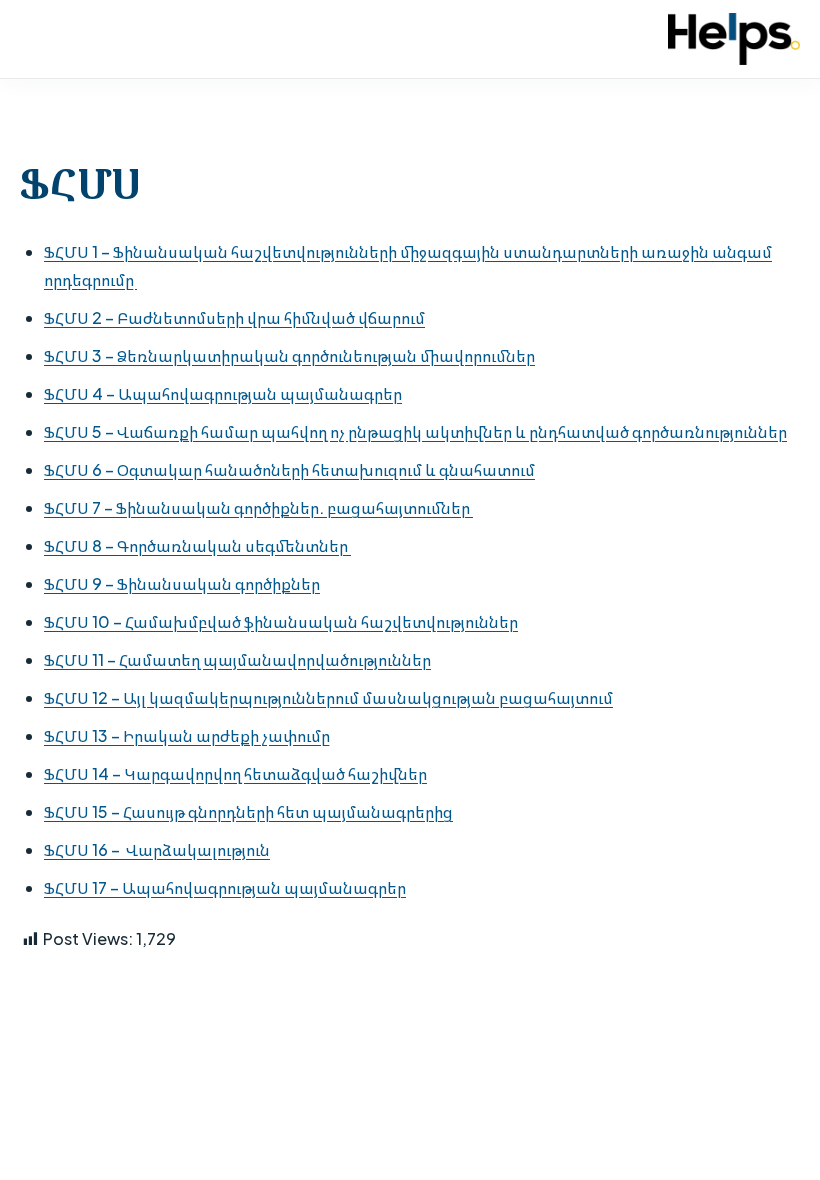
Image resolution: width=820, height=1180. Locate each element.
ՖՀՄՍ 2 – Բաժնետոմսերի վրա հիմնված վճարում (234, 317)
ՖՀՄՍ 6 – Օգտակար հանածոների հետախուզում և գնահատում (289, 469)
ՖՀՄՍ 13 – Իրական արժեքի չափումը (187, 735)
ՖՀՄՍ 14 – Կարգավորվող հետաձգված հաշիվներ (235, 773)
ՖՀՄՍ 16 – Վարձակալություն (157, 849)
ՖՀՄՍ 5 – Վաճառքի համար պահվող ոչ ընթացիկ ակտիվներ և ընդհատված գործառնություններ (415, 431)
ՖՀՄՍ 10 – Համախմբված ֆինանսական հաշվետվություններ (281, 621)
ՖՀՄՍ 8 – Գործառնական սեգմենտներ (197, 545)
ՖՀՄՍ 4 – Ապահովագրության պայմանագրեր (223, 393)
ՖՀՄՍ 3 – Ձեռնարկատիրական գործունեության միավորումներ (289, 355)
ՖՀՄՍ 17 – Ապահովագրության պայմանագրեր (225, 887)
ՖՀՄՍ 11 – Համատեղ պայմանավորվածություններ (237, 659)
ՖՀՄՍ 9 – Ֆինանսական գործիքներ (182, 583)
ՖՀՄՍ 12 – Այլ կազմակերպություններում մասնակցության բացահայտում (328, 697)
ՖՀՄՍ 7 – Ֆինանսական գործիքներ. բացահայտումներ (258, 507)
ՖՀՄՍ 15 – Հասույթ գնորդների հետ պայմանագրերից (248, 811)
